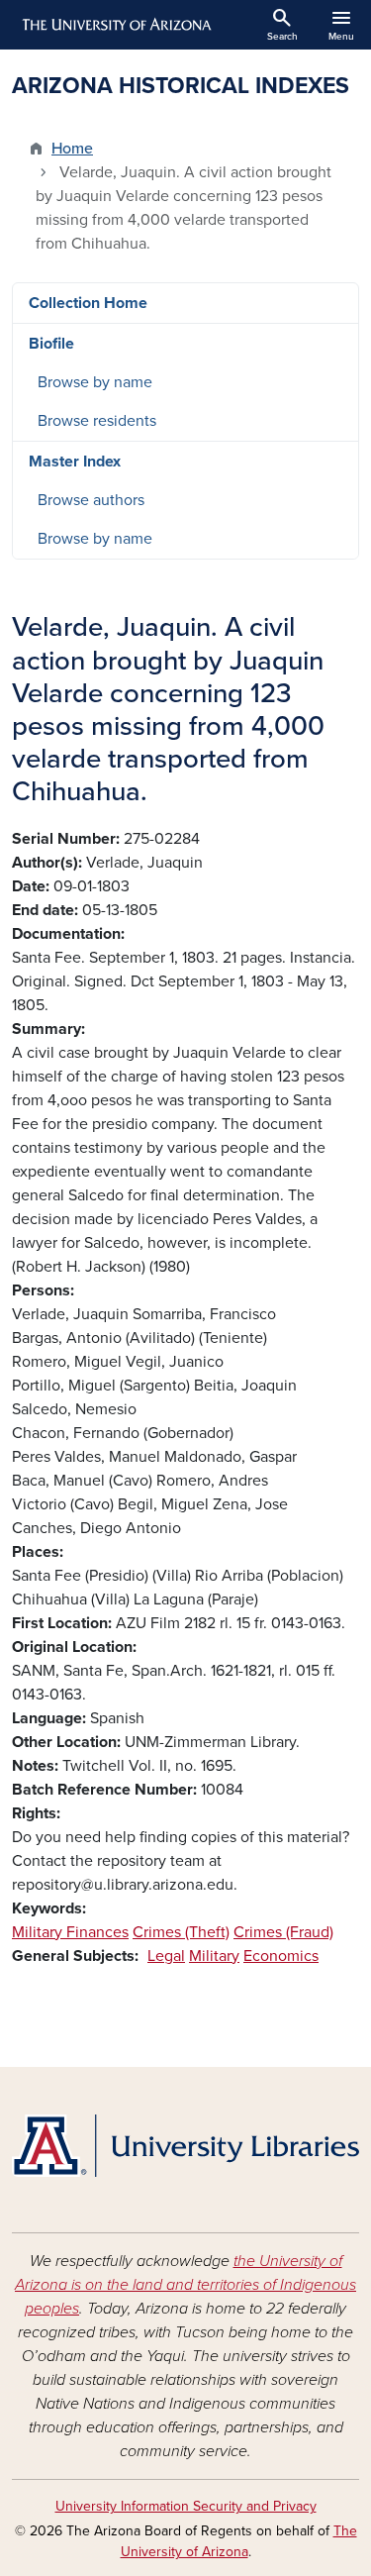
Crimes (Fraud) (283, 1932)
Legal (166, 1956)
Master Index (75, 462)
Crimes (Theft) (181, 1932)
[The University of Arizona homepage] (115, 25)
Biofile (51, 344)
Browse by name (95, 382)
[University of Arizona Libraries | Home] (185, 2146)
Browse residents (97, 421)
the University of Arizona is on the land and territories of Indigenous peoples (185, 2285)
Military (214, 1956)
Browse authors (91, 500)
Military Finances (70, 1932)
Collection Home (88, 303)
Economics (281, 1956)
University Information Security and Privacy (186, 2506)
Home (72, 149)
